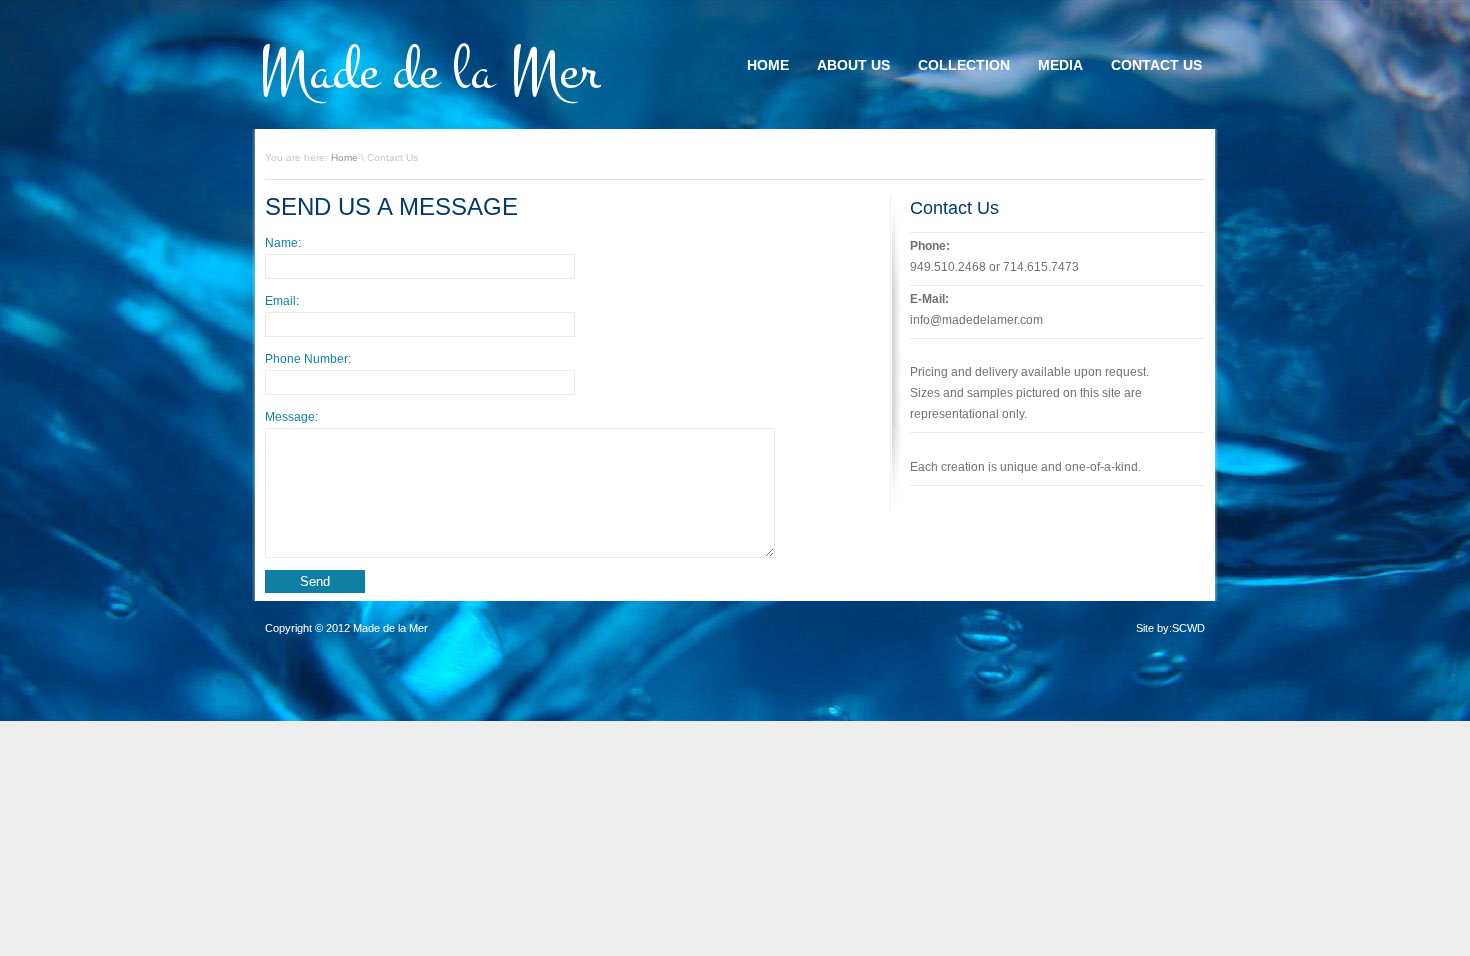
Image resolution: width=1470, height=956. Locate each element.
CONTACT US (1156, 65)
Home (344, 157)
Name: (283, 243)
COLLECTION (964, 65)
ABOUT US (853, 65)
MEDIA (1060, 65)
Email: (282, 301)
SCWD (1188, 628)
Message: (291, 417)
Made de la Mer (429, 72)
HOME (768, 65)
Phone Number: (308, 359)
